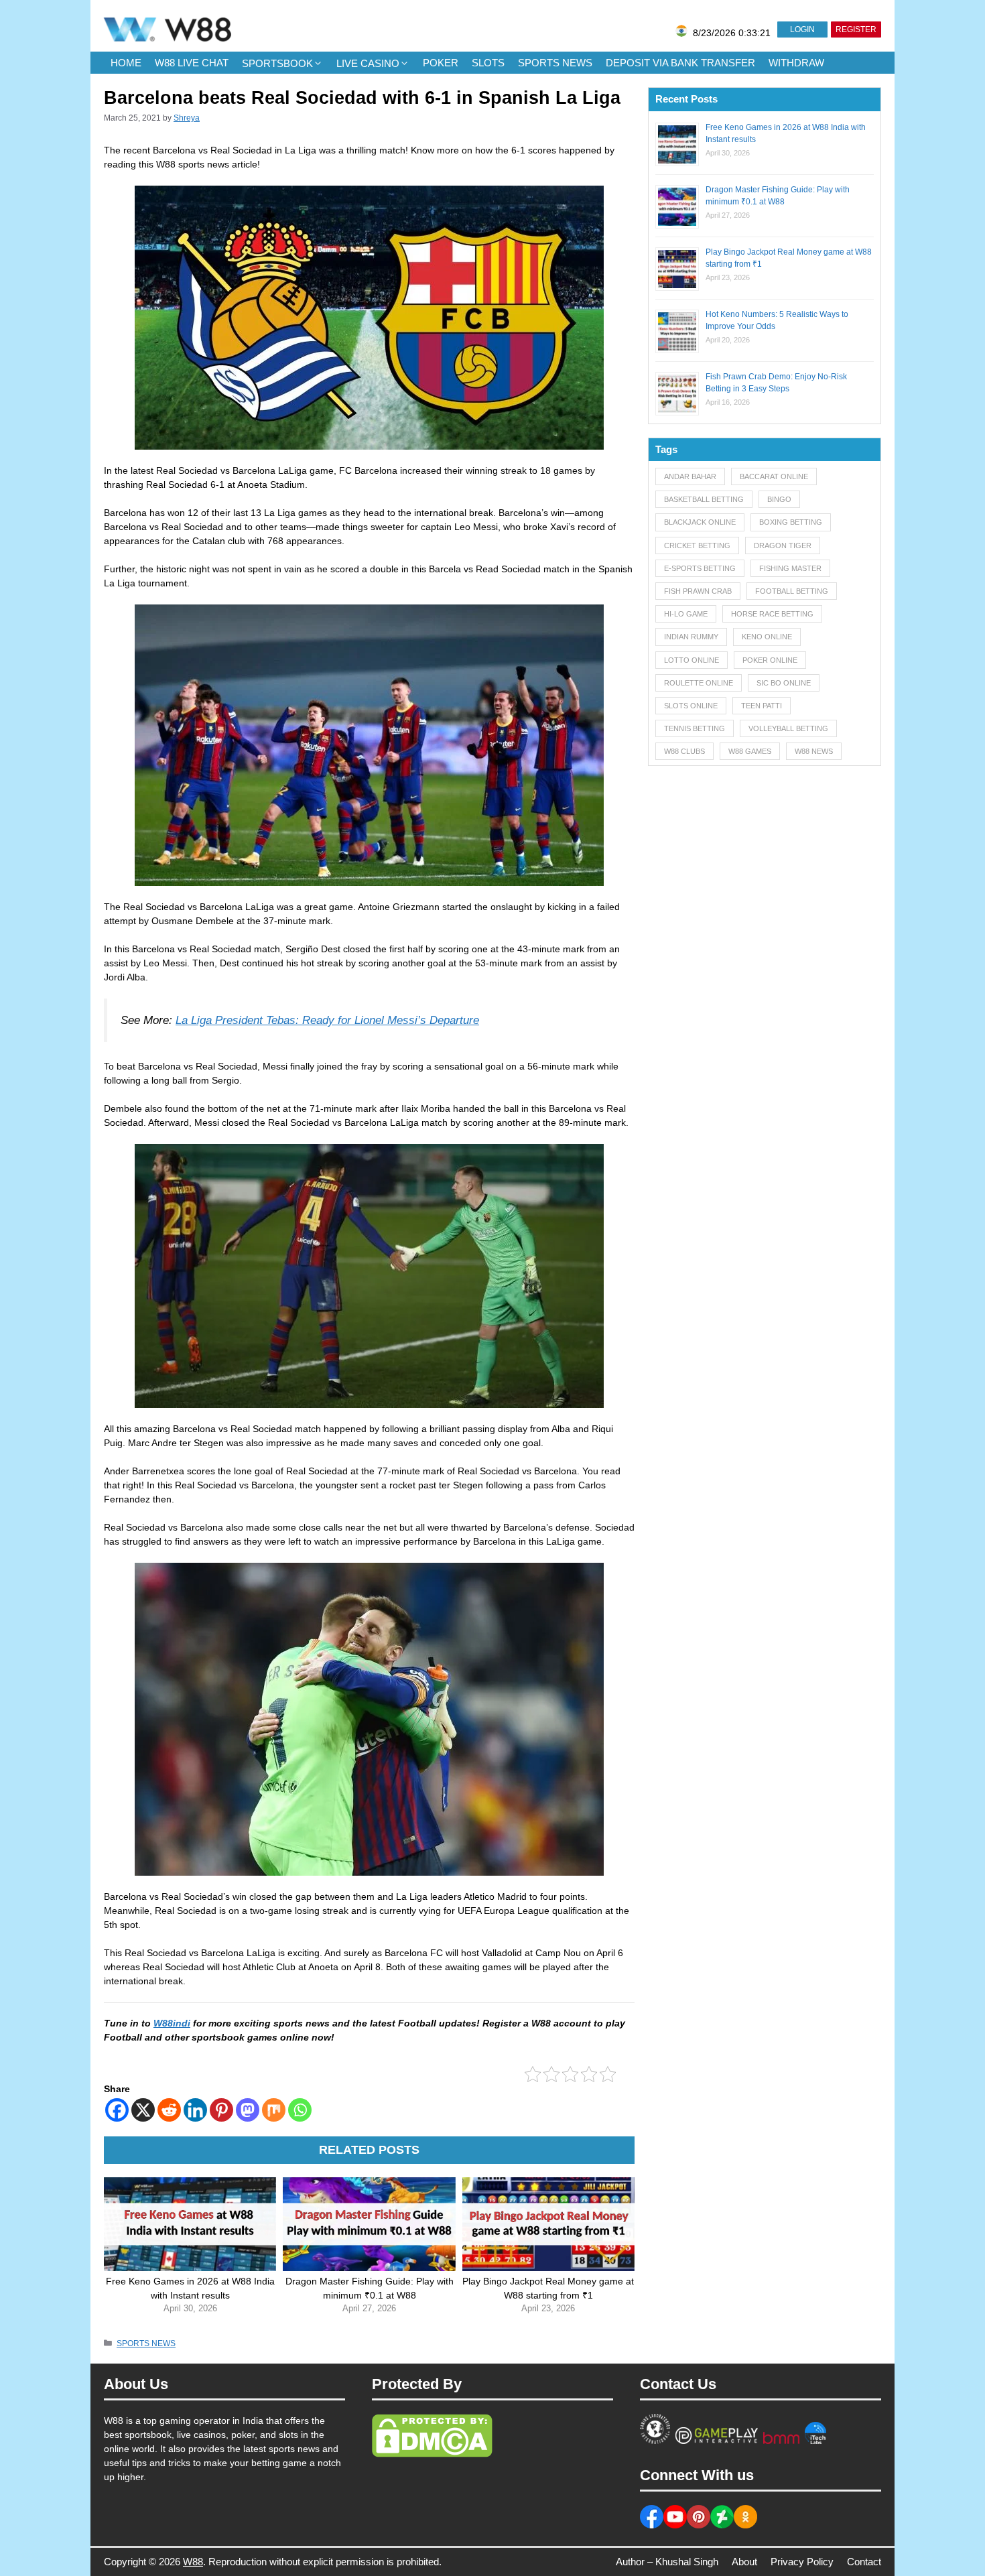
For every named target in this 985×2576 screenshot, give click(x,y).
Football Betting (792, 591)
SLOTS (488, 63)
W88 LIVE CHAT (192, 63)
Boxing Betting (791, 522)
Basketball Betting (704, 499)
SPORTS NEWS (555, 63)
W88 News (814, 751)
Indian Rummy (691, 637)
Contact (864, 2562)
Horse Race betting (772, 614)
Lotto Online (692, 660)
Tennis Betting (695, 728)
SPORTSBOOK (277, 63)
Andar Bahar (690, 476)
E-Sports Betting (700, 568)
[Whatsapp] (300, 2110)
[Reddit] (169, 2110)
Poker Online (770, 660)
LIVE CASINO (368, 63)
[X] (143, 2110)
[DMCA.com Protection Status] (432, 2454)
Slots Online (691, 706)
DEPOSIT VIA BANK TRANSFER (680, 63)
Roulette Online (699, 683)
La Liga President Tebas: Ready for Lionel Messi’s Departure (327, 1020)
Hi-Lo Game (686, 614)
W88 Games (750, 751)
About (744, 2562)
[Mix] (274, 2110)
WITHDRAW (796, 63)
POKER (441, 63)
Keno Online (767, 637)
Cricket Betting (697, 545)
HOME (126, 63)
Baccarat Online (774, 476)
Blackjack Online (700, 522)
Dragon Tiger (783, 545)
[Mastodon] (248, 2110)
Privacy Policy (802, 2562)
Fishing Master (790, 568)
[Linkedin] (195, 2110)
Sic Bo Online (784, 683)
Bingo (779, 499)
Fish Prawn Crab (698, 591)
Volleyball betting (788, 728)
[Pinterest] (221, 2110)
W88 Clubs (684, 751)
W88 (193, 2562)
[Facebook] (117, 2110)
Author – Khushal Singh (667, 2562)
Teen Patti (762, 706)
